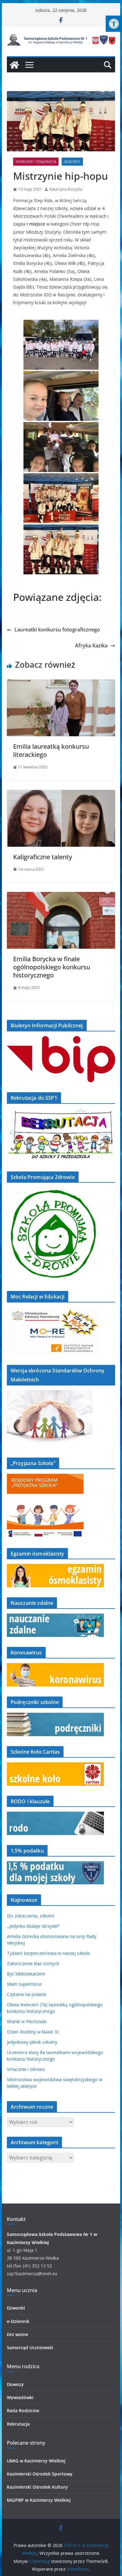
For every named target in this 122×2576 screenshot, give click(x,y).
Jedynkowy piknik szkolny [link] (32, 2042)
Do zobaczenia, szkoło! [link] (30, 1916)
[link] (114, 24)
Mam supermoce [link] (24, 1984)
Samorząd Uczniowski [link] (30, 2347)
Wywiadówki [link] (20, 2397)
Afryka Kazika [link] (91, 645)
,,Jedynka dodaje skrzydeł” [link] (33, 1926)
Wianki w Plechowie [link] (27, 2021)
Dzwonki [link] (16, 2308)
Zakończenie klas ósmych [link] (33, 1963)
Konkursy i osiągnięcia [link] (36, 162)
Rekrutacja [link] (18, 2424)
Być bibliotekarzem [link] (26, 1974)
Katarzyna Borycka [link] (66, 189)
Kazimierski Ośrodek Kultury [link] (37, 2487)
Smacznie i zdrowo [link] (26, 2069)
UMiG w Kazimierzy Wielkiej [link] (36, 2461)
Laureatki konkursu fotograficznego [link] (57, 630)
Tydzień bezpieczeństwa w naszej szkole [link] (48, 1953)
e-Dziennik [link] (18, 2321)
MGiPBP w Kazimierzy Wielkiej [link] (39, 2500)
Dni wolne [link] (18, 2334)
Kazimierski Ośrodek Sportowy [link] (40, 2474)
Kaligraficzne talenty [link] (43, 857)
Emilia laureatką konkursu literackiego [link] (51, 750)
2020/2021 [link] (72, 162)
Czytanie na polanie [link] (27, 1994)
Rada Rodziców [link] (23, 2410)
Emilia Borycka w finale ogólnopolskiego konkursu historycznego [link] (52, 967)
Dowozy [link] (15, 2384)
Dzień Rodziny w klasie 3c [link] (33, 2032)
